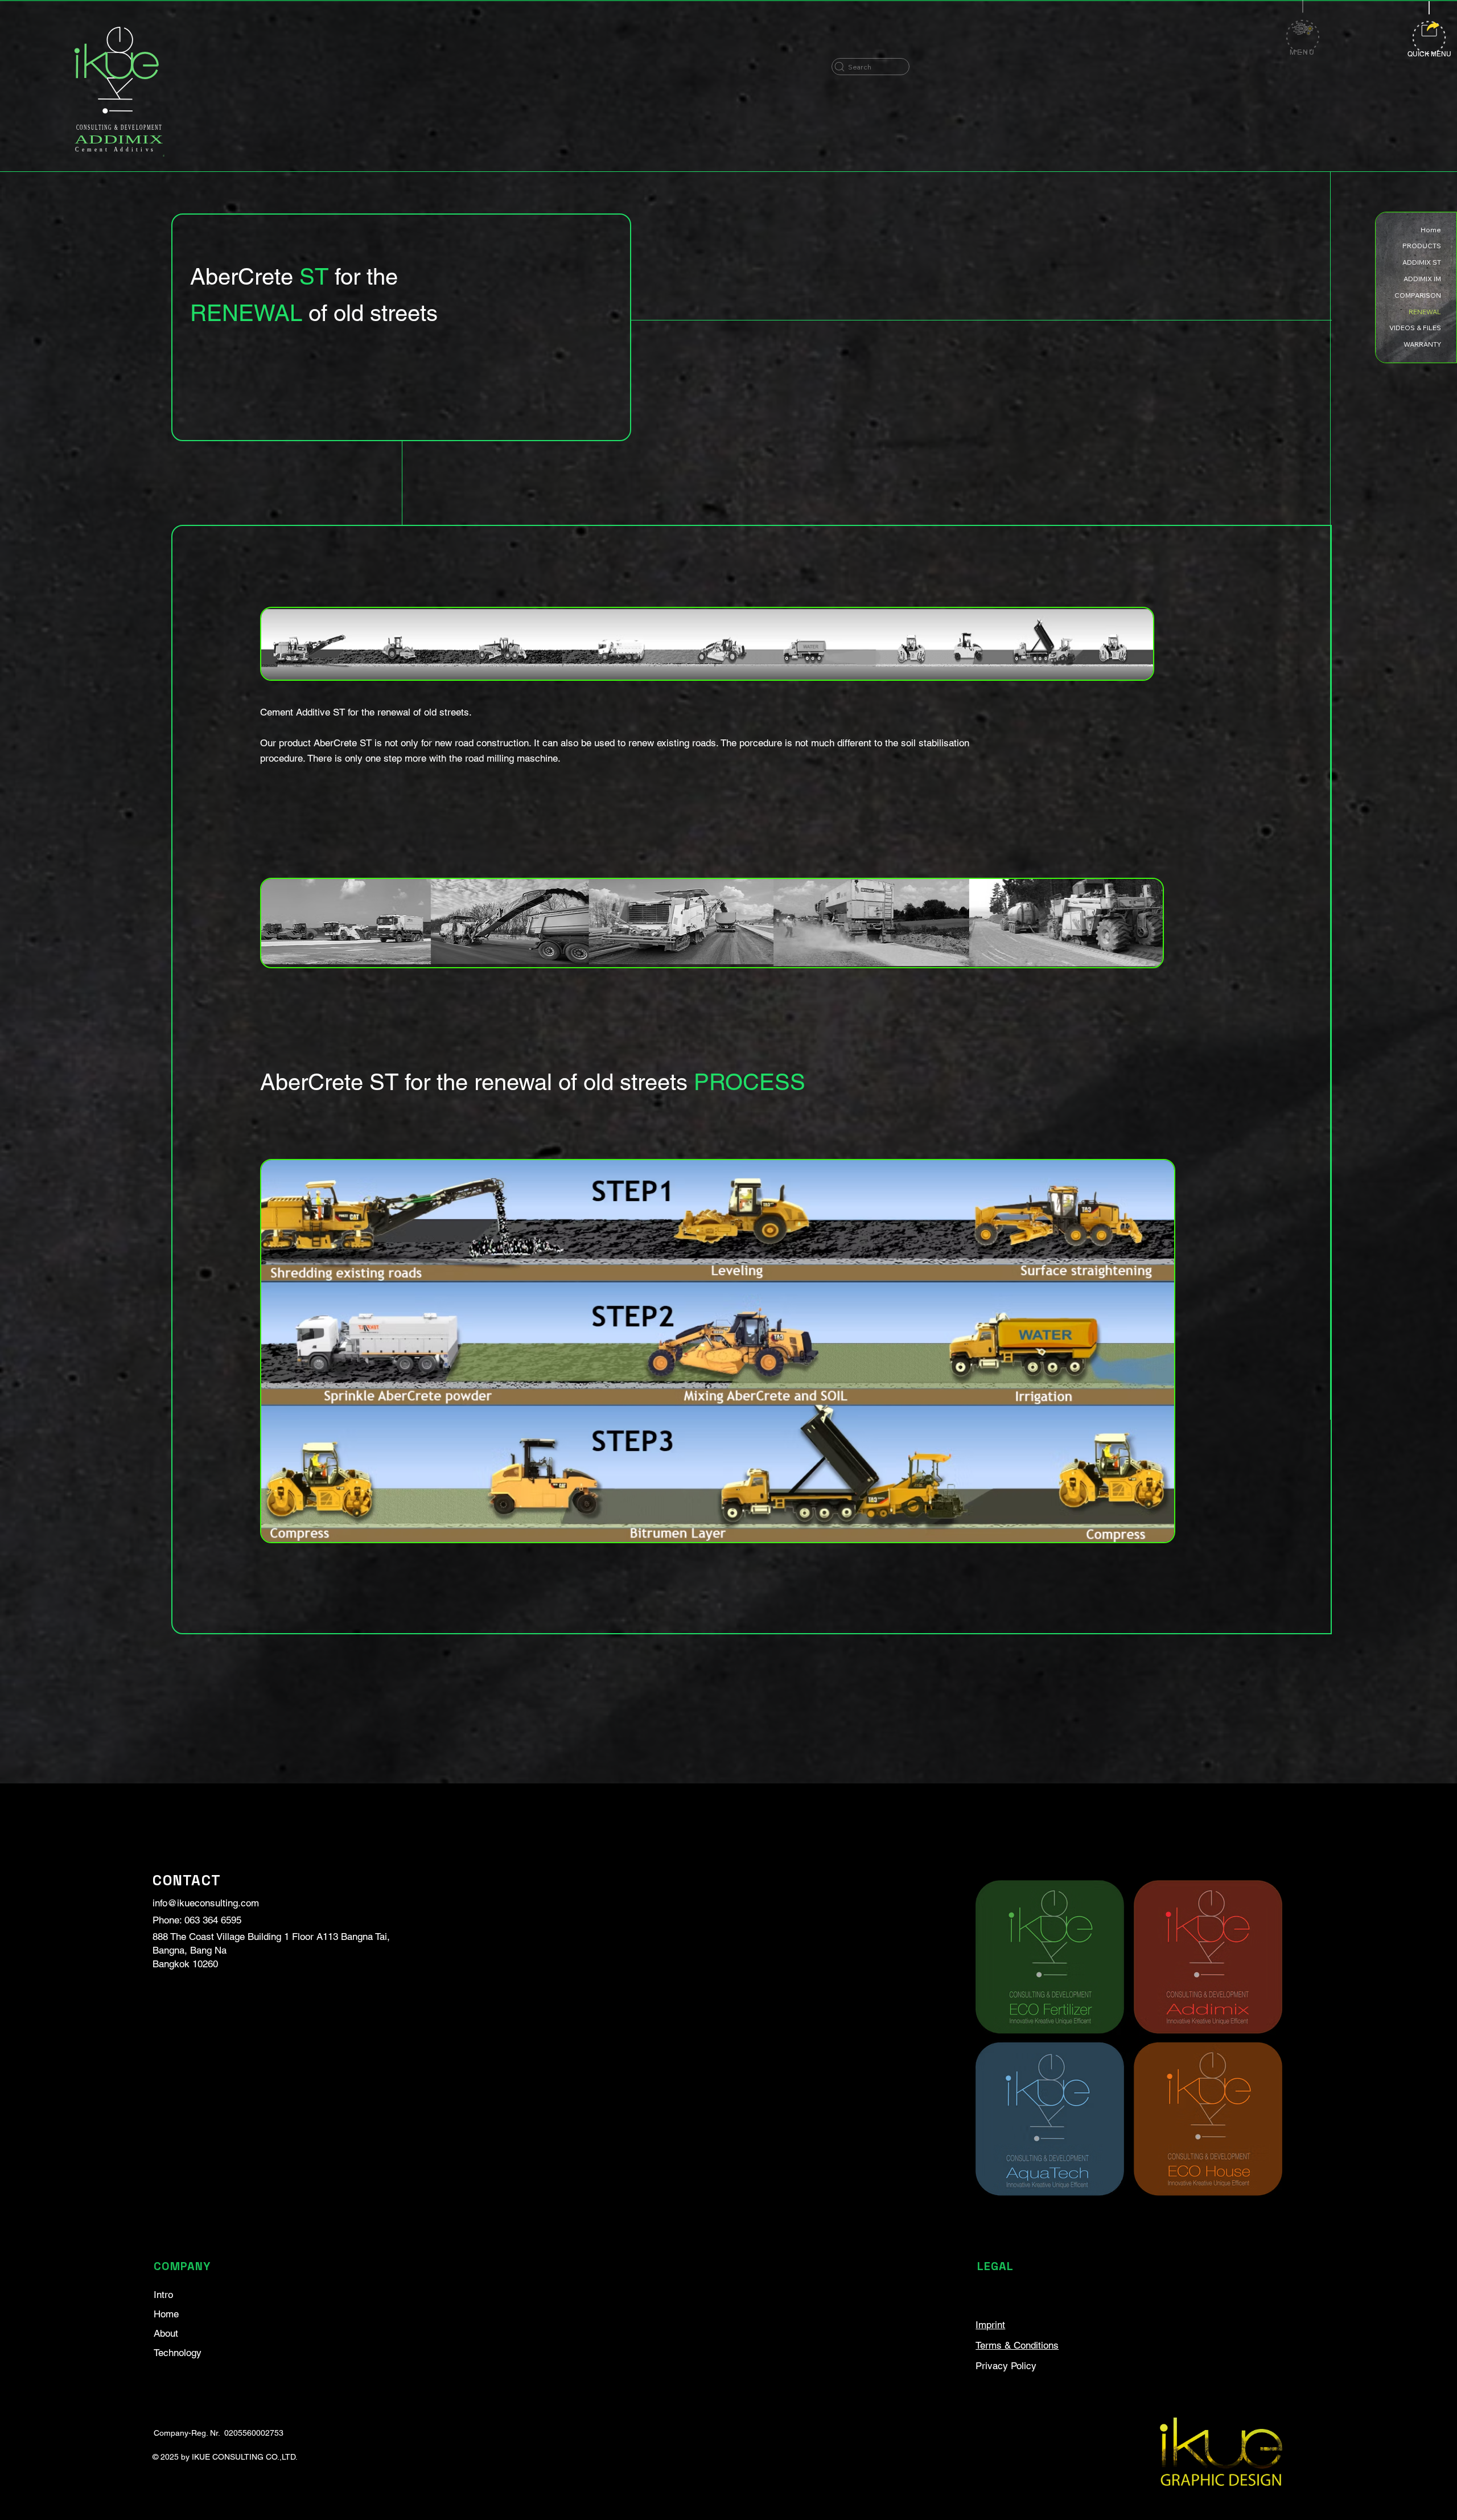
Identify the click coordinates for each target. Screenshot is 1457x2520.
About (166, 2333)
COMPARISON (1418, 295)
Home (166, 2314)
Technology (178, 2353)
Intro (163, 2295)
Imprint (990, 2325)
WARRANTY (1422, 344)
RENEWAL (1425, 312)
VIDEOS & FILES (1415, 328)
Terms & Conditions (1017, 2345)
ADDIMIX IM (1422, 279)
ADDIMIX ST (1422, 262)
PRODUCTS (1422, 246)
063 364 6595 (213, 1920)
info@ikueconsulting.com (206, 1903)
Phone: (168, 1920)
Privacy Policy (1006, 2366)
